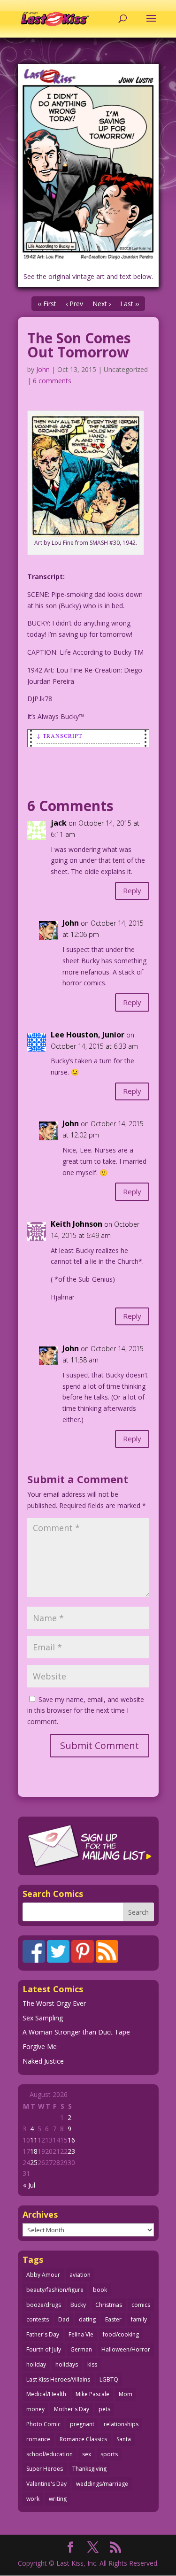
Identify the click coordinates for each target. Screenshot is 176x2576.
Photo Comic (43, 2424)
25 (34, 2162)
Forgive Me (40, 2046)
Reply (132, 890)
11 (34, 2140)
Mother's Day (72, 2409)
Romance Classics (83, 2439)
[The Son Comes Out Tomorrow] (88, 164)
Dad (64, 2319)
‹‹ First (47, 304)
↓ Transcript (59, 735)
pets (104, 2409)
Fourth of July (44, 2349)
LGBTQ (109, 2379)
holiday (36, 2364)
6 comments (52, 381)
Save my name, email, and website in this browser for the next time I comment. (86, 1711)
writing (58, 2499)
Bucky (78, 2305)
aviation (80, 2275)
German (81, 2349)
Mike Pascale (92, 2394)
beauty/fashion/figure (55, 2290)
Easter (113, 2319)
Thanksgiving (89, 2469)
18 (34, 2151)
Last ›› (130, 304)
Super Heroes (45, 2469)
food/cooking (121, 2334)
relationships (121, 2424)
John (43, 369)
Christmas (109, 2305)
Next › (102, 304)
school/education (50, 2454)
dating (87, 2319)
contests (38, 2319)
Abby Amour (43, 2275)
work (33, 2499)
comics (141, 2305)
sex (87, 2454)
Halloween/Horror (126, 2349)
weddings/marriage (102, 2484)
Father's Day (43, 2334)
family (139, 2319)
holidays (67, 2364)
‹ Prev (74, 304)
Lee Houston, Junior (88, 1035)
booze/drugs (44, 2305)
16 (71, 2140)
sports (109, 2454)
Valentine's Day (46, 2484)
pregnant (82, 2424)
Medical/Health (46, 2394)
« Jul (29, 2185)
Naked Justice (43, 2061)
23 (71, 2151)
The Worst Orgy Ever (54, 2003)
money (35, 2409)
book (100, 2290)
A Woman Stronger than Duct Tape (76, 2032)
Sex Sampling (43, 2018)
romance (38, 2439)
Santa (124, 2439)
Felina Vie (81, 2334)
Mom (126, 2394)
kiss (92, 2364)
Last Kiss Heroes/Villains (58, 2379)
